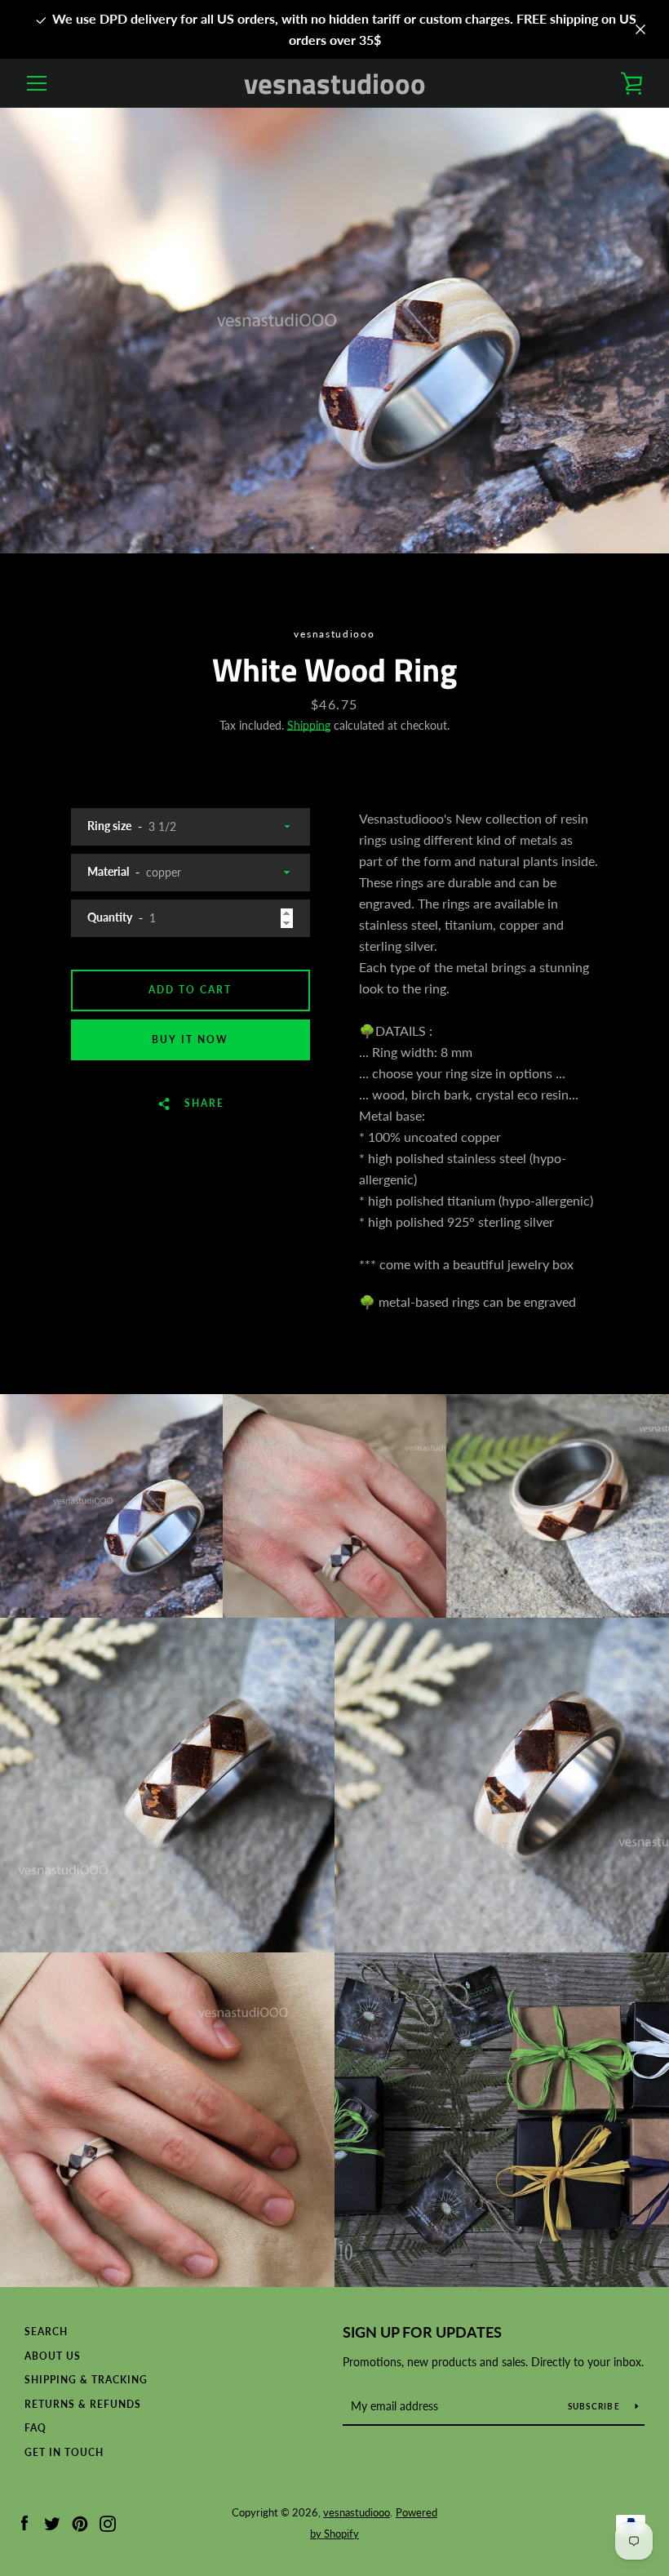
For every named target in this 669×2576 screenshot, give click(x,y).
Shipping (309, 725)
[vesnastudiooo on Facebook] (24, 2522)
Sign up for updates (422, 2332)
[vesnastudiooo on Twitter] (52, 2522)
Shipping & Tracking (86, 2380)
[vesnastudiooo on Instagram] (108, 2522)
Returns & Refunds (83, 2404)
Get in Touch (64, 2452)
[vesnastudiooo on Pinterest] (80, 2522)
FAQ (35, 2428)
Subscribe (596, 2406)
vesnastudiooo (335, 84)
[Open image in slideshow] (334, 331)
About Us (53, 2356)
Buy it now (190, 1039)
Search (46, 2332)
